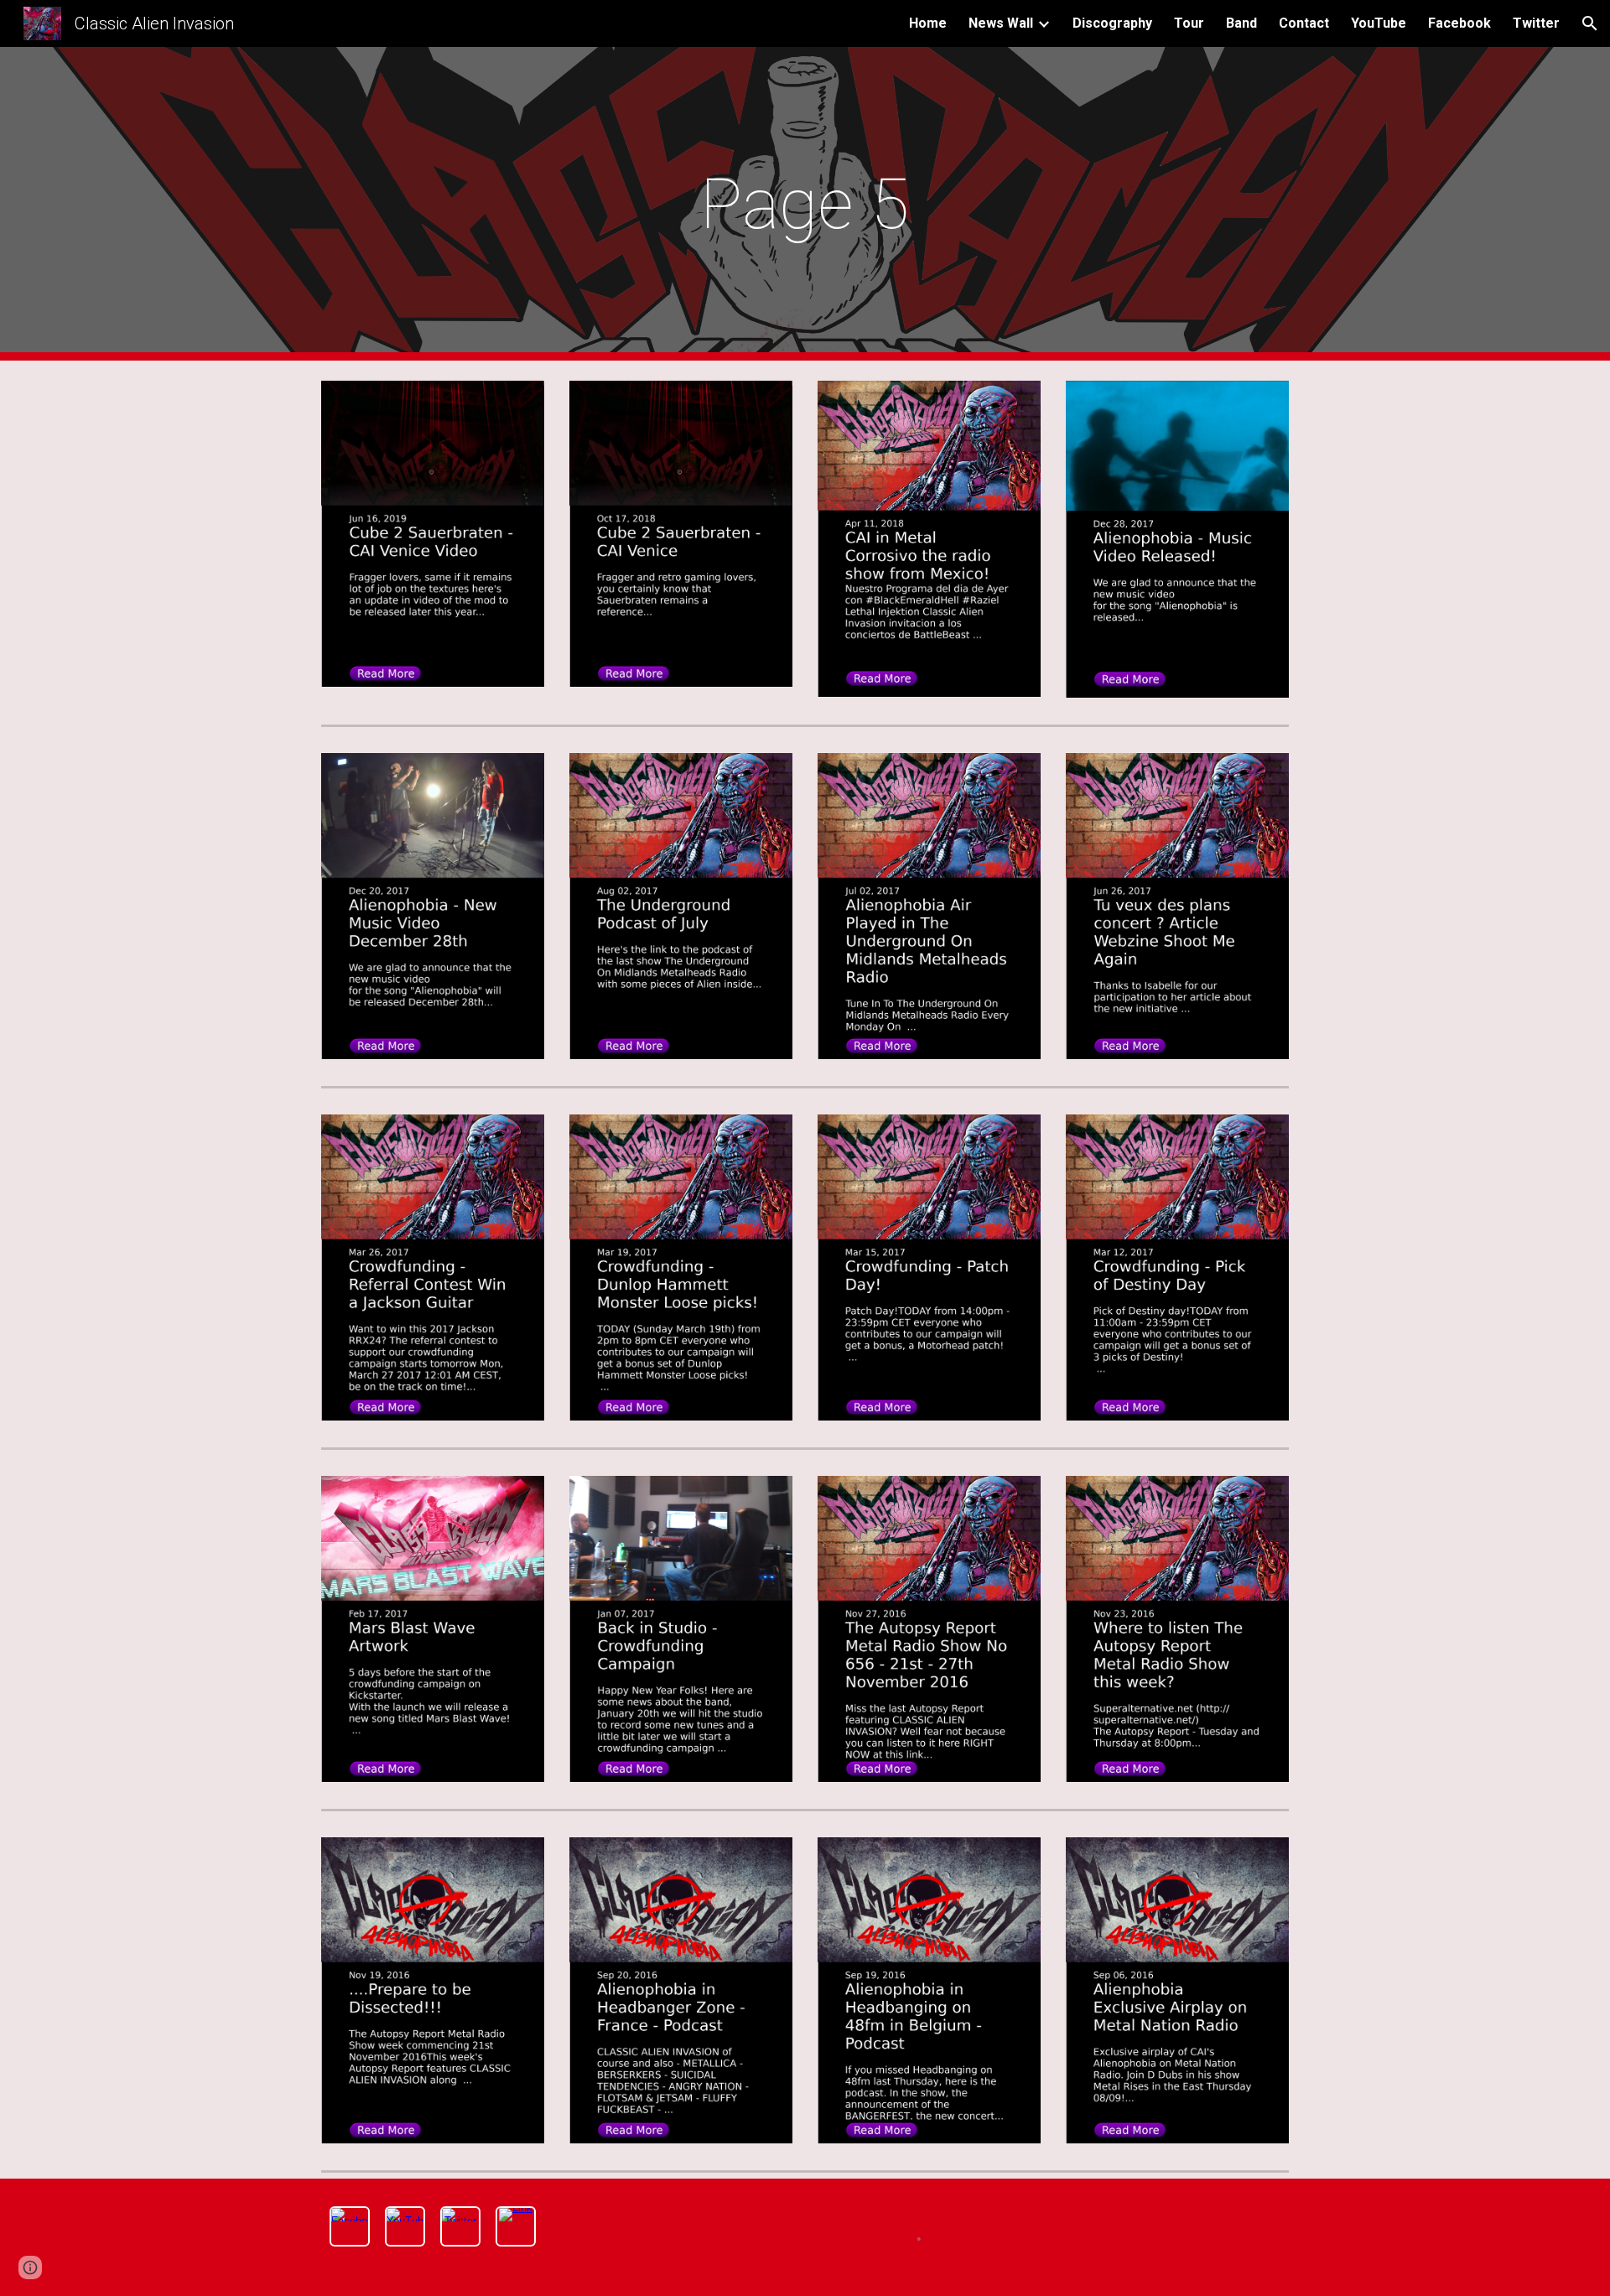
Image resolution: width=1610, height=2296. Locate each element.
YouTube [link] (1379, 23)
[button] (1590, 23)
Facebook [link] (1459, 23)
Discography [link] (1112, 23)
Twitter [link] (1536, 23)
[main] (805, 204)
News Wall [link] (1001, 23)
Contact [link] (1304, 23)
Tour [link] (1189, 23)
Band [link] (1241, 23)
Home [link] (928, 23)
